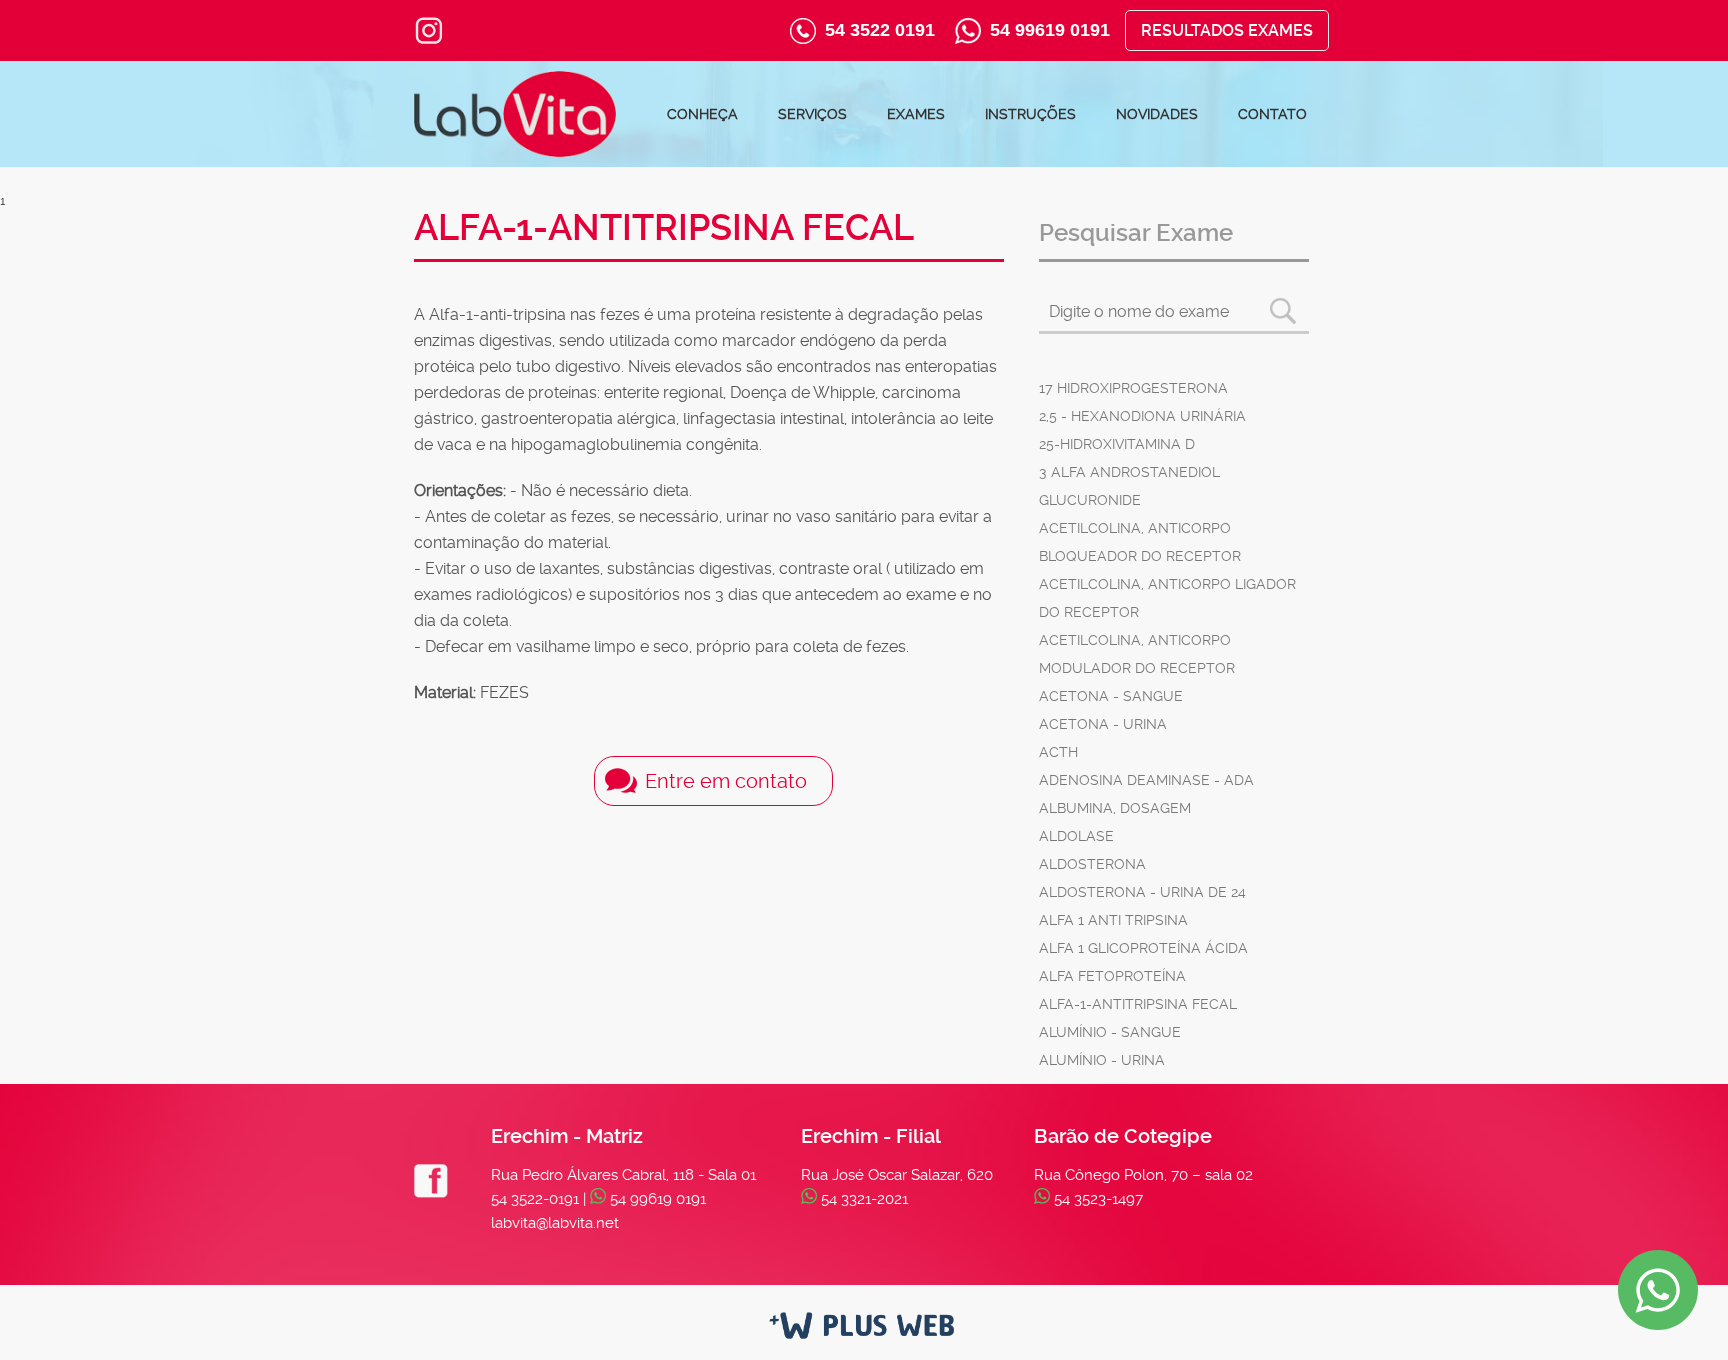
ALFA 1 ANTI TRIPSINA (1113, 920)
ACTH (1058, 752)
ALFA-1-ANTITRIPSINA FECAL (1138, 1004)
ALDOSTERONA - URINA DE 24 (1142, 892)
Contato (1272, 114)
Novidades (1157, 114)
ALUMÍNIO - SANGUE (1110, 1032)
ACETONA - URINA (1103, 724)
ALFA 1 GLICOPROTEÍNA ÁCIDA (1143, 948)
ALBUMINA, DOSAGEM (1115, 808)
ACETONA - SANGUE (1111, 696)
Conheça (702, 114)
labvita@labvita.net (555, 1223)
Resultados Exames (1227, 30)
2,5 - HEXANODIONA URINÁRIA (1142, 416)
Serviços (812, 114)
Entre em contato (726, 781)
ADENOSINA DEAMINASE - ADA (1146, 780)
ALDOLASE (1076, 836)
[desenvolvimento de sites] (864, 1327)
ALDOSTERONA (1092, 864)
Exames (916, 114)
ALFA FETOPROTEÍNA (1112, 976)
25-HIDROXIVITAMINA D (1117, 444)
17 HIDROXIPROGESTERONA (1133, 388)
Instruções (1030, 114)
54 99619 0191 (1050, 30)
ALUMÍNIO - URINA (1102, 1060)
